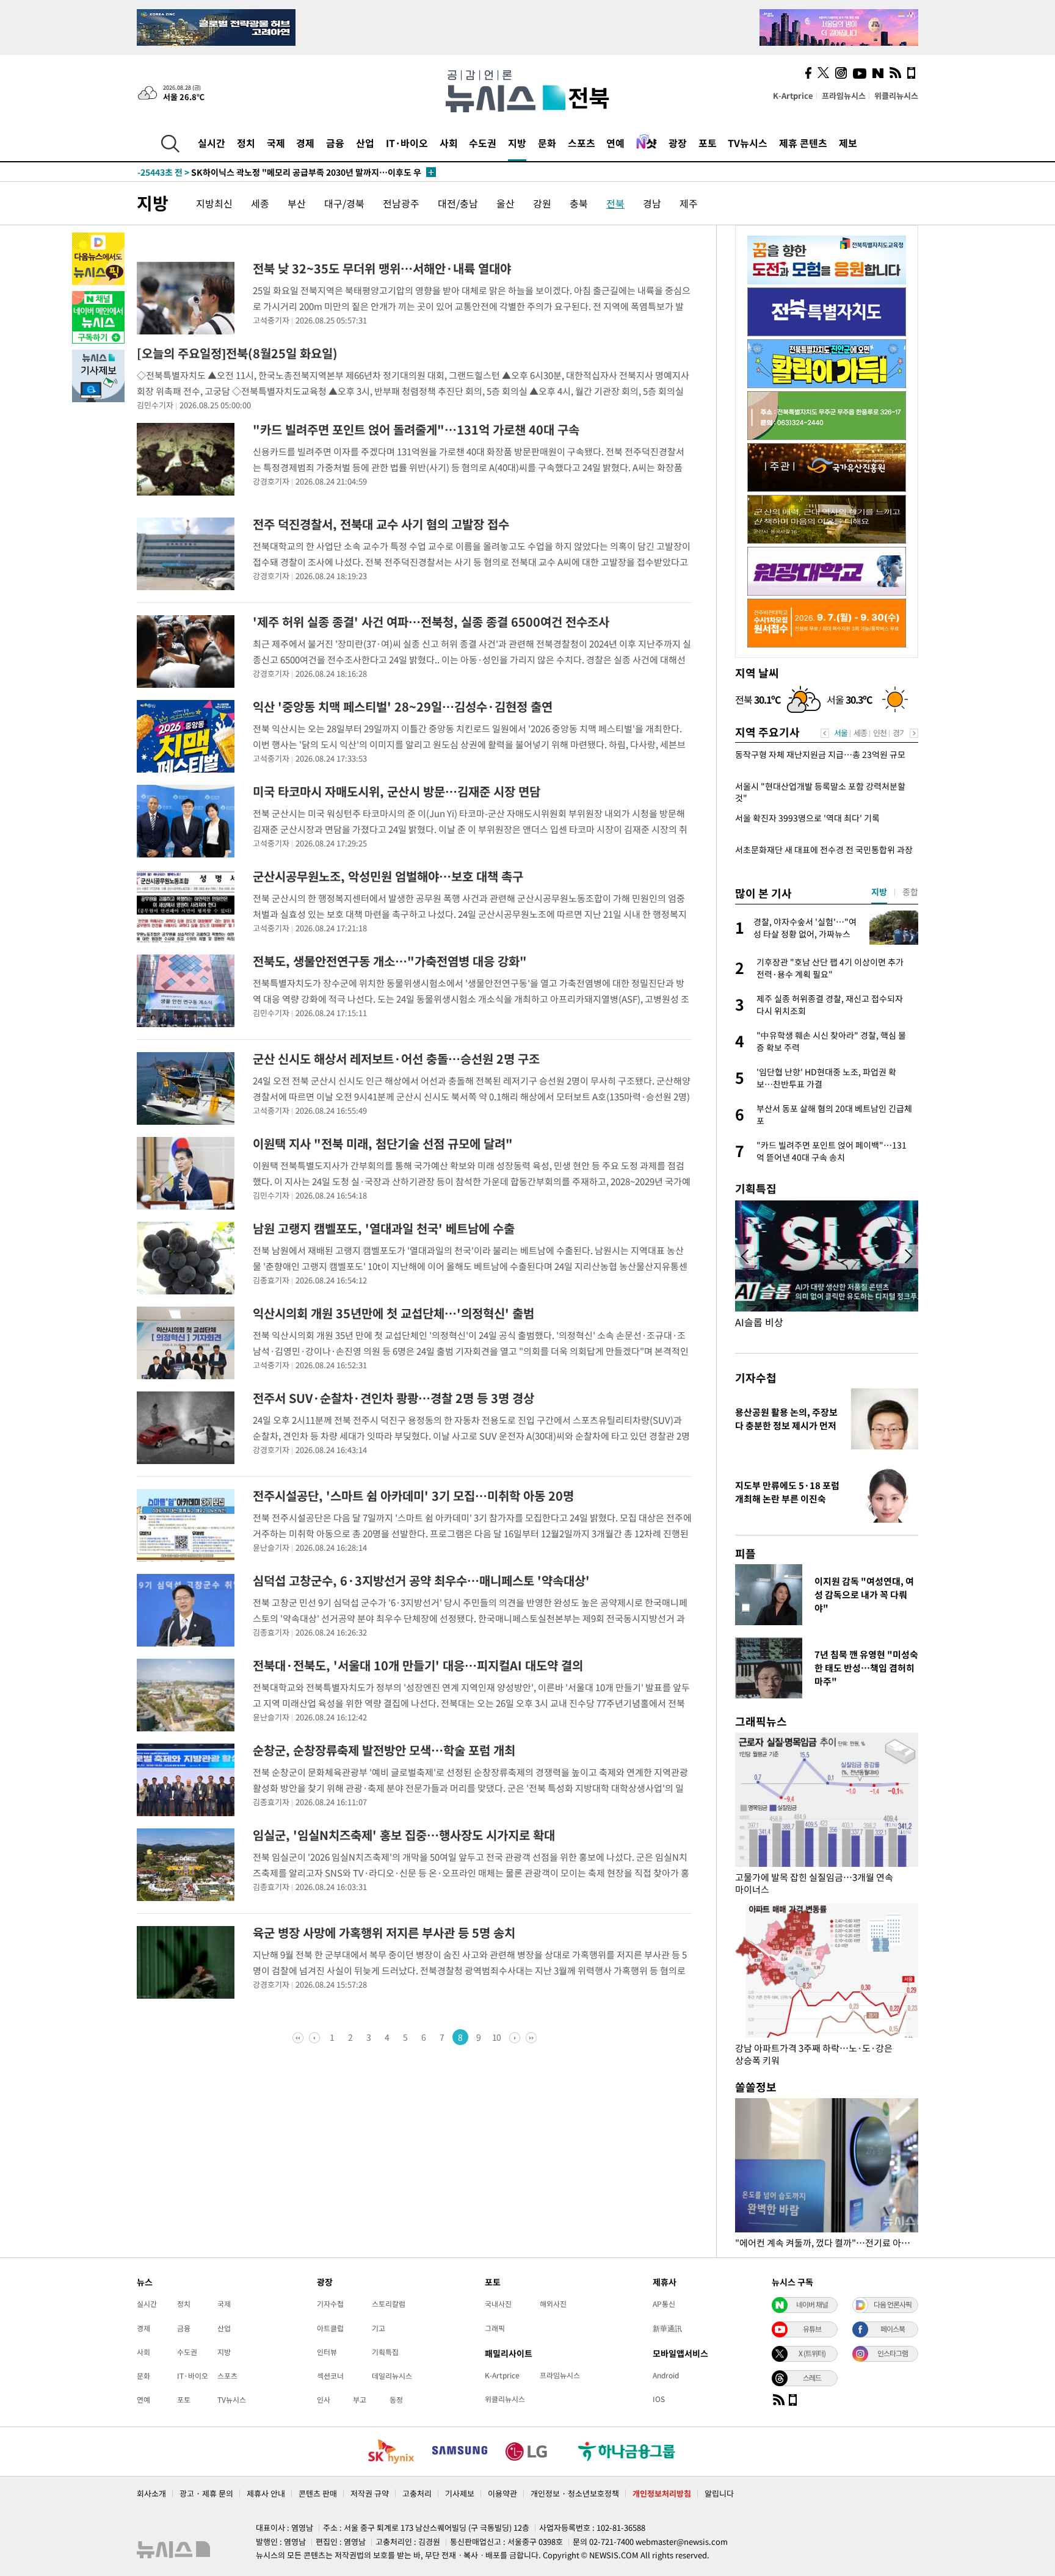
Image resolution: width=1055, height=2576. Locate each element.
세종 (260, 203)
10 (497, 2037)
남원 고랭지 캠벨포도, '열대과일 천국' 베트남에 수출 (384, 1228)
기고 (379, 2328)
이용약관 (502, 2493)
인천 (880, 733)
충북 (579, 203)
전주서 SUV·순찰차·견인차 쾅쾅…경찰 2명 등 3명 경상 (393, 1398)
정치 (246, 143)
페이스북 (893, 2329)
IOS (659, 2399)
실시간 (212, 143)
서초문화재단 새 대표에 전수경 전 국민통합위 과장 (824, 850)
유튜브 (812, 2329)
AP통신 (664, 2304)
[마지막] (530, 2037)
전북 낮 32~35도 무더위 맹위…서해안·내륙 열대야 (382, 268)
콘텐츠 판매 (318, 2493)
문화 (547, 143)
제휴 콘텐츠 (803, 143)
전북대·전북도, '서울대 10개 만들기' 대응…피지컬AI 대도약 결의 (418, 1665)
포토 (708, 143)
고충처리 (417, 2493)
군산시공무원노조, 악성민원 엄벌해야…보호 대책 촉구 (388, 876)
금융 (335, 143)
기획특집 (385, 2352)
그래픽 (495, 2328)
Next (914, 733)
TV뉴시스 (748, 143)
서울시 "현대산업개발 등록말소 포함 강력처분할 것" (820, 792)
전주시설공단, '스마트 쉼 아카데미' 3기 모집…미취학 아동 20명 (413, 1495)
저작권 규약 (370, 2493)
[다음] (514, 2037)
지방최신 (214, 203)
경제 (305, 143)
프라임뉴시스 (844, 96)
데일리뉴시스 (392, 2376)
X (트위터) (812, 2353)
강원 (542, 203)
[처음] (299, 2037)
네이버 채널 (812, 2304)
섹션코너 (330, 2376)
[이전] (315, 2037)
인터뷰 (327, 2352)
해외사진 (553, 2304)
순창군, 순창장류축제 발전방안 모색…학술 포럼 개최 (384, 1750)
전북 (615, 203)
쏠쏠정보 (756, 2087)
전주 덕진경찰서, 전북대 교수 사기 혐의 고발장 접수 (381, 524)
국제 (276, 143)
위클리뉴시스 (896, 96)
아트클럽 (330, 2328)
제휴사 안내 (266, 2493)
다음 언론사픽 (893, 2304)
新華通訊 (667, 2328)
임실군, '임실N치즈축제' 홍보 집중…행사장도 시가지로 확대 (404, 1835)
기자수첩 (756, 1378)
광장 (678, 143)
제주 (689, 203)
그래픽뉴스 (761, 1721)
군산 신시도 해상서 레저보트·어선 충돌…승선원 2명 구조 (396, 1059)
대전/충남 (458, 203)
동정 (396, 2400)
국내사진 (498, 2304)
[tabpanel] (827, 1041)
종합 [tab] (910, 892)
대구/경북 (344, 203)
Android (666, 2375)
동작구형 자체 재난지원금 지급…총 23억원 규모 (820, 755)
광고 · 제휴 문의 (206, 2493)
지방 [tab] (879, 892)
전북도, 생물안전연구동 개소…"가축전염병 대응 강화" (390, 961)
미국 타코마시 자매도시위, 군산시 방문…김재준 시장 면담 (397, 791)
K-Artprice (793, 96)
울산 (506, 203)
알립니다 (719, 2493)
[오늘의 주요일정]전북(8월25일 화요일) (237, 353)
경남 (652, 203)
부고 (360, 2400)
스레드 (812, 2378)
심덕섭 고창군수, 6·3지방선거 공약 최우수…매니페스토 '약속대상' (421, 1580)
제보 (848, 143)
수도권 (483, 143)
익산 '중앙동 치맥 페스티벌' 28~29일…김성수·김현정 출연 (403, 706)
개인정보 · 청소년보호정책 (575, 2493)
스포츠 (582, 143)
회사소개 (151, 2493)
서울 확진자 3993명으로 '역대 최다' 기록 (807, 818)
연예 (615, 143)
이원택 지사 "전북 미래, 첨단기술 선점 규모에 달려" (383, 1143)
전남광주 (401, 203)
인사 (324, 2400)
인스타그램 (893, 2353)
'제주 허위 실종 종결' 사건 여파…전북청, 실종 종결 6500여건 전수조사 (431, 622)
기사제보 (460, 2493)
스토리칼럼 (389, 2304)
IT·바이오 (407, 143)
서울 (841, 733)
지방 (517, 143)
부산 (297, 203)
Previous (825, 733)
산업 (365, 143)
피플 (745, 1553)
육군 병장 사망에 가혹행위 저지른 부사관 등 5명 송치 (384, 1932)
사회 (449, 143)
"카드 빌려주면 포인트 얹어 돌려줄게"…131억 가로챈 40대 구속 (416, 429)
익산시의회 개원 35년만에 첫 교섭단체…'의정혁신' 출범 (393, 1313)
